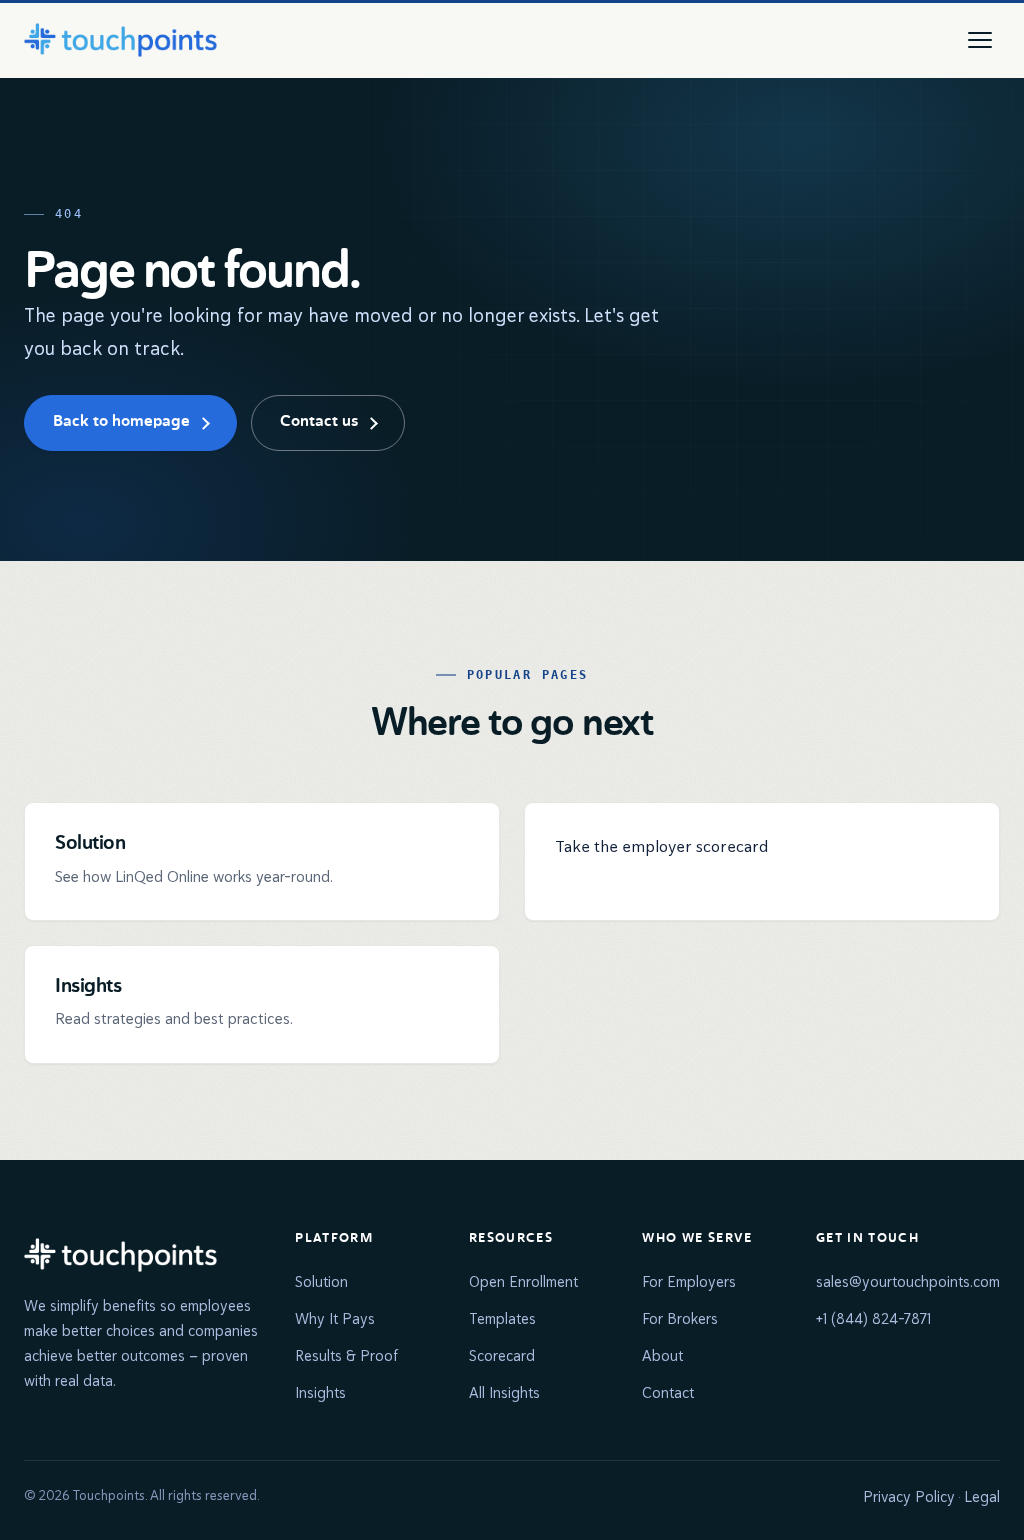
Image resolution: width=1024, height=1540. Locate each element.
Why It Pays (335, 1318)
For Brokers (680, 1318)
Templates (502, 1318)
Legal (982, 1496)
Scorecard (502, 1355)
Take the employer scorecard (661, 846)
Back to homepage (121, 422)
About (662, 1355)
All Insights (504, 1392)
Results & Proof (346, 1355)
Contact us (319, 422)
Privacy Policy (909, 1496)
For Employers (689, 1281)
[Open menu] (980, 40)
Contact (668, 1392)
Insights (320, 1392)
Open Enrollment (523, 1281)
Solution (321, 1281)
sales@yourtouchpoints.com (908, 1281)
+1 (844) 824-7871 (873, 1318)
